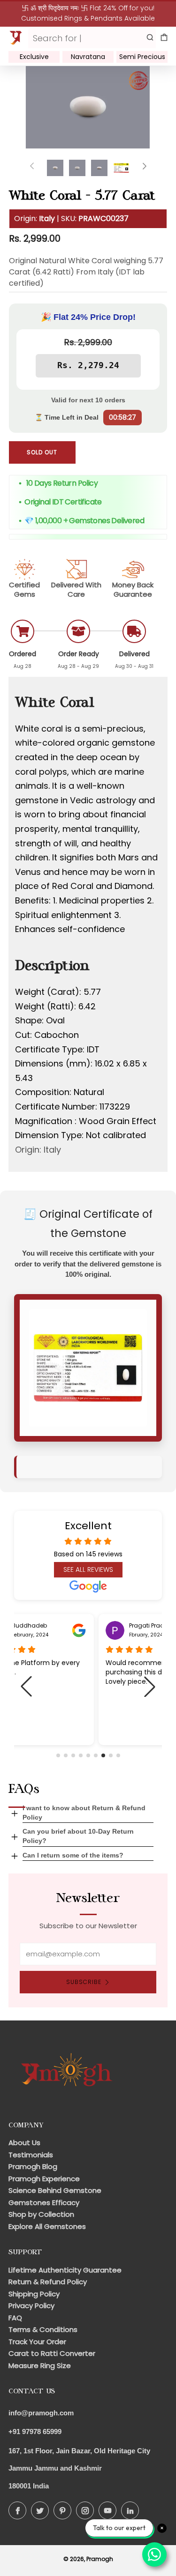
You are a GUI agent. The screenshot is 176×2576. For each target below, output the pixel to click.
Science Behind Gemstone (55, 2190)
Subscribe (84, 1982)
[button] (58, 1755)
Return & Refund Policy (48, 2282)
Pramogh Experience (44, 2179)
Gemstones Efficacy (44, 2202)
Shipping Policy (34, 2294)
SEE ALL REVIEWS (88, 1569)
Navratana (88, 57)
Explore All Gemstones (47, 2226)
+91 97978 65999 (35, 2432)
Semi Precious (142, 57)
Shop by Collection (41, 2214)
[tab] (55, 168)
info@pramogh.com (41, 2413)
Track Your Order (37, 2342)
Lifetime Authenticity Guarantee (65, 2270)
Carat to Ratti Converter (52, 2353)
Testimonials (31, 2155)
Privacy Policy (31, 2306)
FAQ (15, 2318)
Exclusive (34, 57)
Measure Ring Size (40, 2365)
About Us (24, 2143)
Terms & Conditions (43, 2329)
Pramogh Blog (33, 2166)
